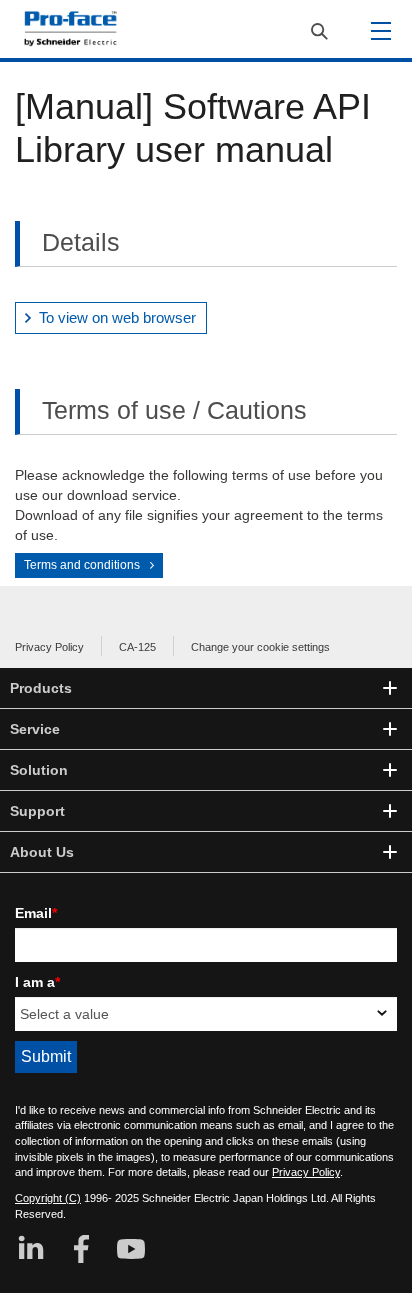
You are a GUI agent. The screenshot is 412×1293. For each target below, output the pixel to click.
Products (41, 688)
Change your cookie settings (260, 647)
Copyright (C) (48, 1198)
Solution (39, 770)
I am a (37, 982)
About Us (42, 852)
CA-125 (137, 647)
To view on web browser (117, 317)
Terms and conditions (82, 565)
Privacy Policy (49, 647)
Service (35, 729)
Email (36, 913)
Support (37, 811)
